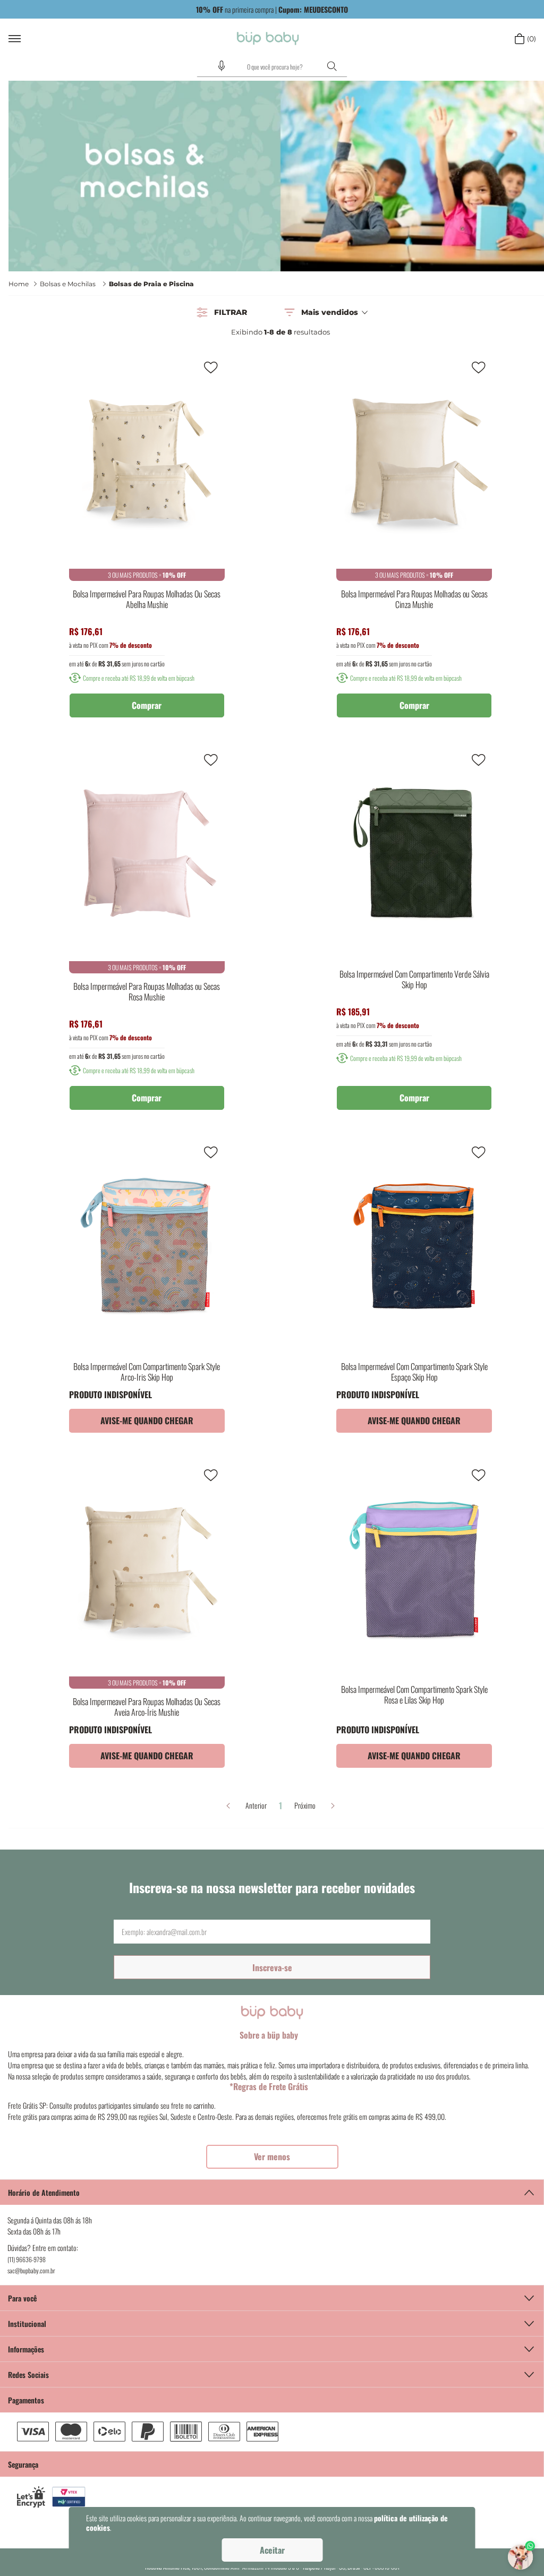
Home (19, 284)
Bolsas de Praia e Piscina (151, 284)
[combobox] (272, 67)
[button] (222, 66)
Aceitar (272, 2550)
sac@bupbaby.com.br (31, 2270)
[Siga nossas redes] (272, 2374)
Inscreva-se (272, 1967)
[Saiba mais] (272, 2157)
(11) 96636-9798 (27, 2259)
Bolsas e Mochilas (68, 284)
